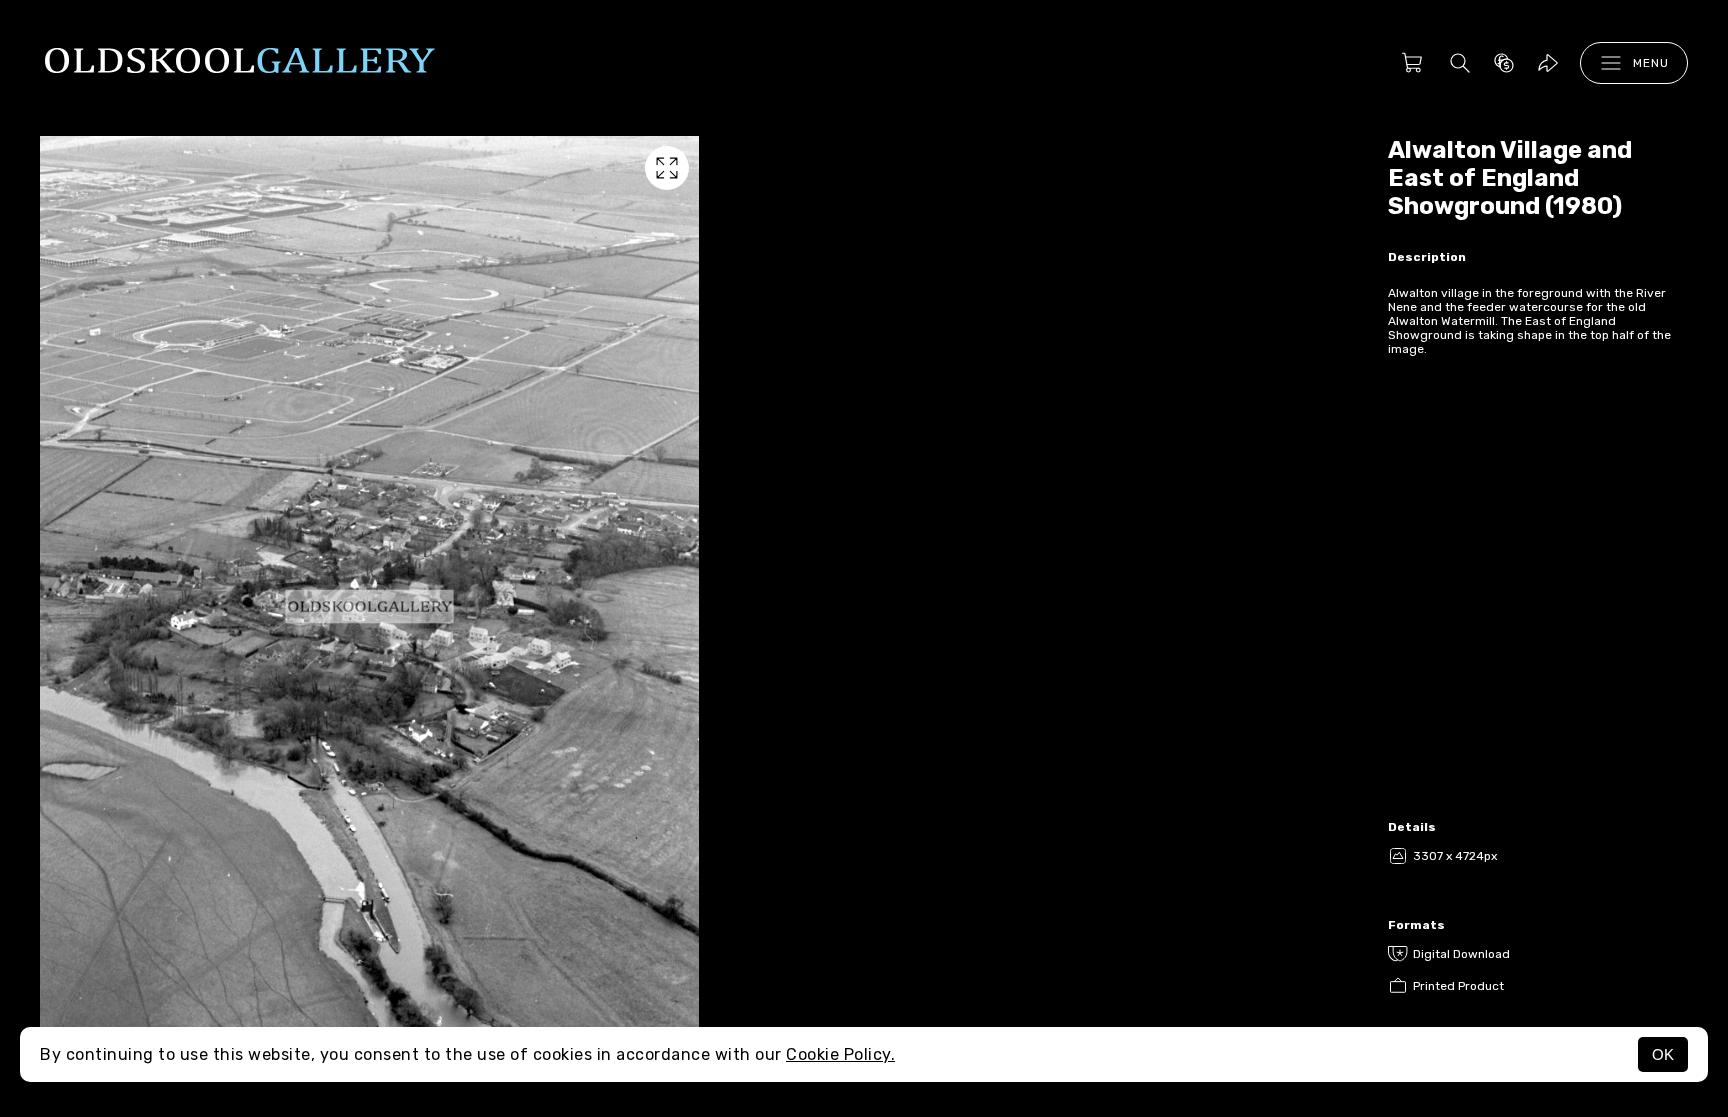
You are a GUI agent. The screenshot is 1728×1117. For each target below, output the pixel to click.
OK (1663, 1054)
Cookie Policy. (840, 1054)
